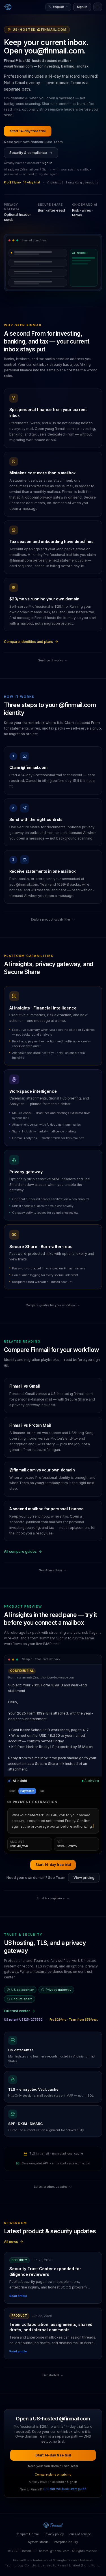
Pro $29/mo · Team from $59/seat (74, 2020)
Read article (18, 2296)
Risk (12, 1791)
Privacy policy (54, 2534)
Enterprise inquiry (65, 2542)
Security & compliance (28, 153)
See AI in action (50, 1570)
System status (38, 2542)
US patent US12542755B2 (23, 2020)
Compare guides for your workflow (51, 1305)
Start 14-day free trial (28, 131)
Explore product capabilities (51, 920)
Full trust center (17, 2011)
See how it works (50, 660)
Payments (27, 1791)
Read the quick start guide (67, 2489)
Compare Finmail (28, 2534)
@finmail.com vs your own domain (42, 1470)
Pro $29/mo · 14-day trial (22, 182)
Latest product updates (51, 2187)
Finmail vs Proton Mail (30, 1425)
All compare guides (20, 1551)
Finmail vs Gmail (25, 1386)
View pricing (84, 1878)
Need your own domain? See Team (33, 142)
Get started (51, 2375)
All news (11, 2242)
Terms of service (79, 2534)
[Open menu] (98, 7)
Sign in (82, 7)
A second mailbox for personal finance (46, 1509)
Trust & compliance (50, 1898)
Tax (42, 1791)
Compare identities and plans (29, 642)
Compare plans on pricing (53, 2475)
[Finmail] (8, 7)
